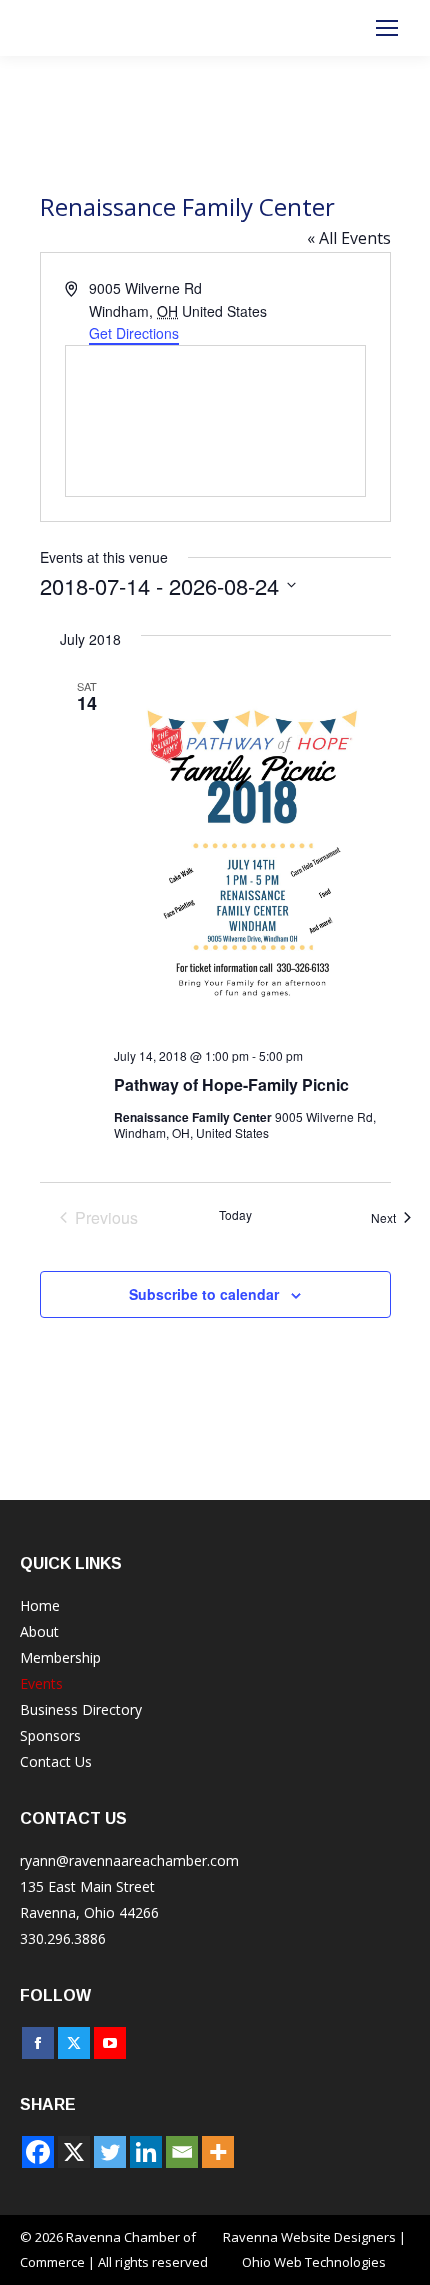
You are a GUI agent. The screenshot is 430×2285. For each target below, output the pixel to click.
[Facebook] (38, 2152)
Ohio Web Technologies (314, 2262)
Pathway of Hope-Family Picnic (231, 1084)
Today (235, 1215)
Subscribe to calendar (204, 1294)
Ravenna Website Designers (309, 2237)
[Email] (182, 2152)
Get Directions (134, 333)
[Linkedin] (146, 2152)
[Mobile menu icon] (387, 28)
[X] (74, 2152)
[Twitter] (110, 2152)
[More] (218, 2152)
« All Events (349, 238)
